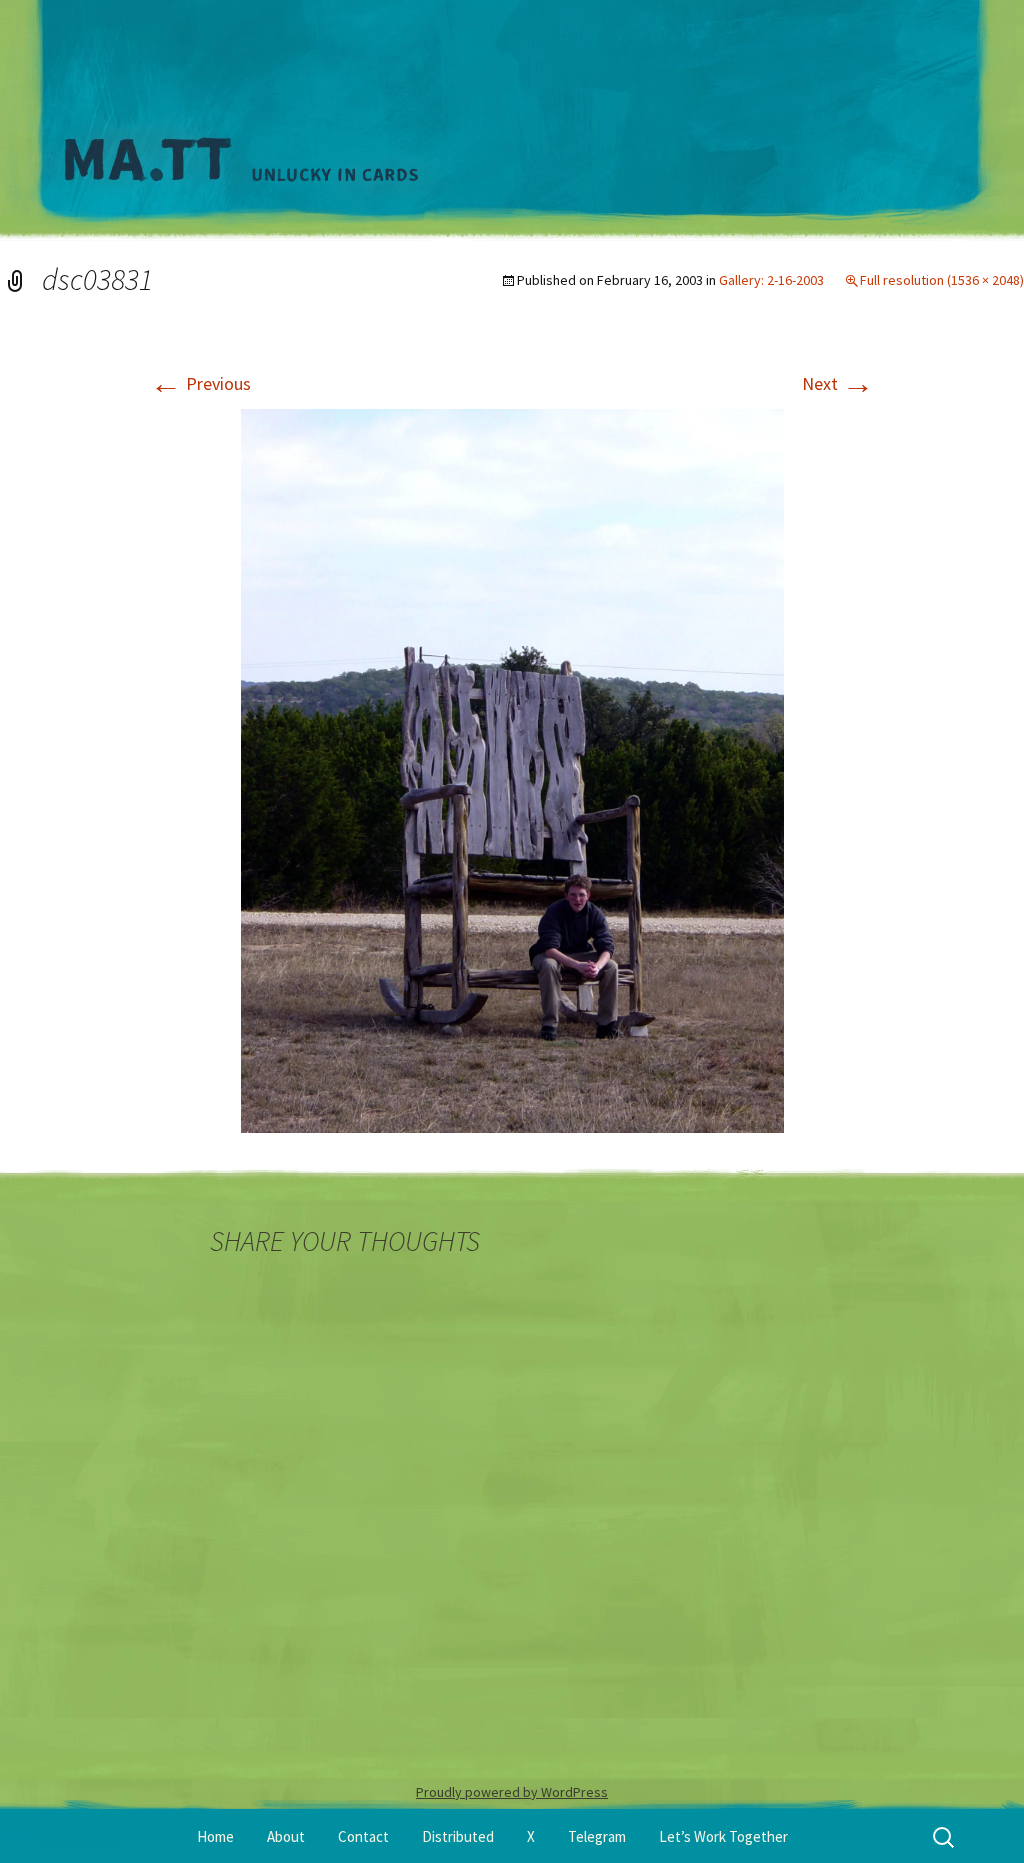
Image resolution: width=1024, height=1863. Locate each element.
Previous (200, 383)
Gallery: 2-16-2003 (771, 280)
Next (838, 383)
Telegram (597, 1836)
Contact (363, 1836)
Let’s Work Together (723, 1836)
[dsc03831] (512, 768)
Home (215, 1836)
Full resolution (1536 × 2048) (942, 280)
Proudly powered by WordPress (512, 1792)
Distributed (458, 1836)
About (286, 1836)
